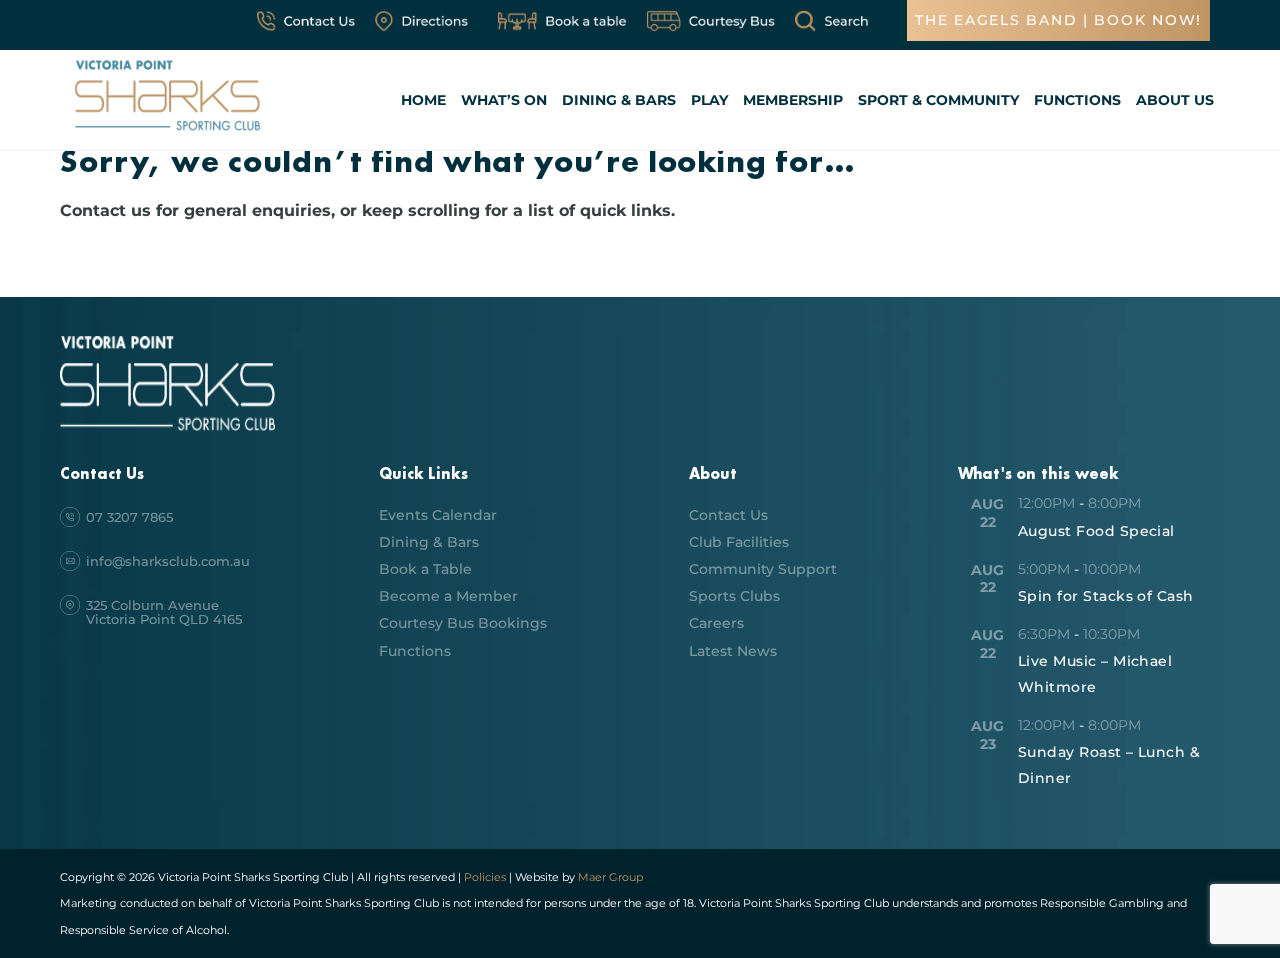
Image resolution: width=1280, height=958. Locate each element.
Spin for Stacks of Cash (1106, 596)
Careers (716, 623)
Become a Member (448, 596)
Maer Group (609, 877)
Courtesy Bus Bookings (463, 623)
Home (423, 100)
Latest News (733, 651)
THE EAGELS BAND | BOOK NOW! (1058, 20)
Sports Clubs (734, 596)
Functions (1077, 100)
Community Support (763, 569)
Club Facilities (739, 542)
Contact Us (728, 515)
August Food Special (1096, 531)
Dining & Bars (619, 100)
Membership (793, 100)
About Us (1175, 100)
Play (709, 100)
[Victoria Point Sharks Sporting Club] (167, 133)
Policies (485, 877)
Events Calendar (438, 515)
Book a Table (425, 569)
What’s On (504, 100)
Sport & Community (938, 100)
